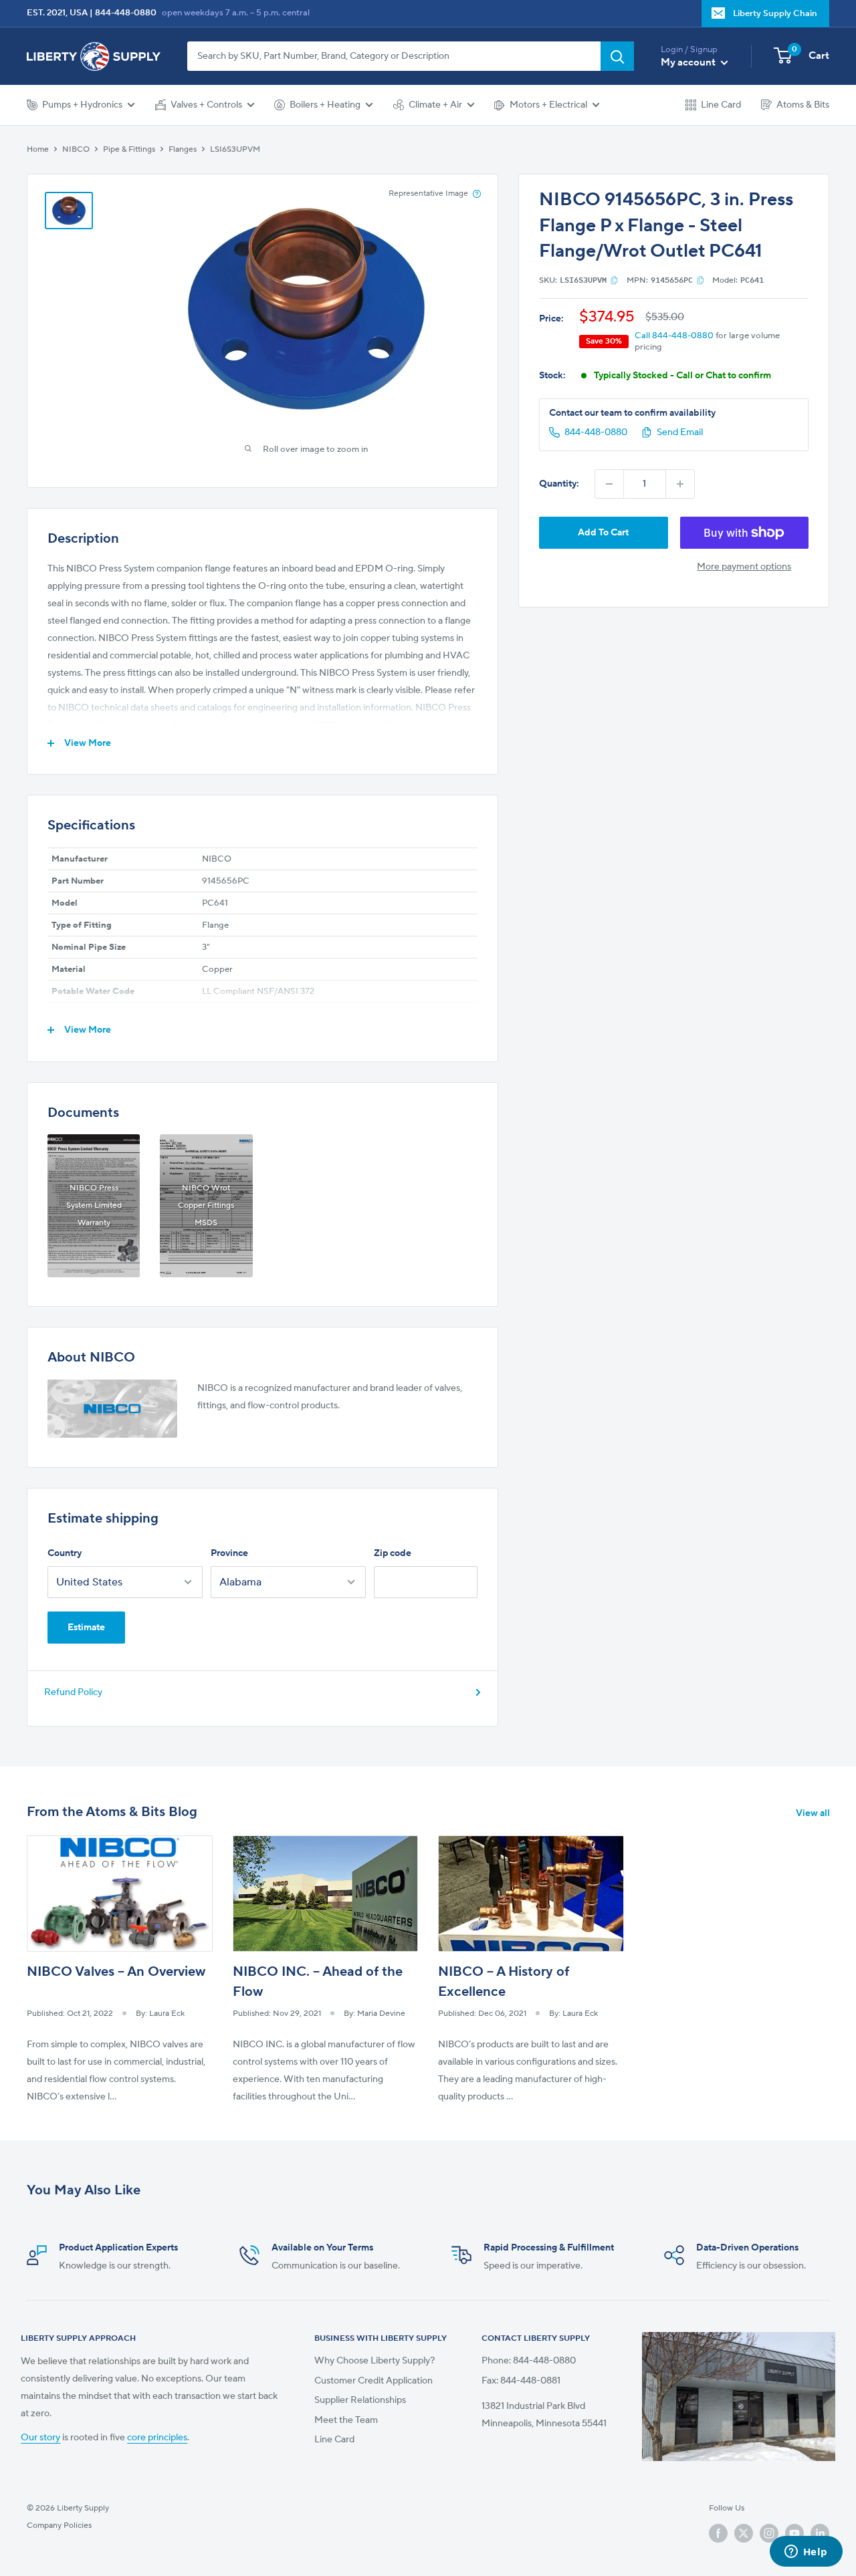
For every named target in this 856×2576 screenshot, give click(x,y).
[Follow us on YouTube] (794, 2533)
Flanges (183, 149)
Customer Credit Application (373, 2381)
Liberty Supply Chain (775, 13)
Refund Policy (73, 1692)
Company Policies (59, 2526)
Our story (40, 2438)
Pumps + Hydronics (82, 105)
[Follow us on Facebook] (718, 2533)
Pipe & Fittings (129, 149)
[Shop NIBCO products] (112, 1409)
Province (229, 1553)
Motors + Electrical (548, 105)
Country (65, 1553)
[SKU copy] (614, 280)
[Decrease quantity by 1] (609, 484)
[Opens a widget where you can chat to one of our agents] (806, 2553)
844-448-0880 (126, 13)
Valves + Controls (206, 105)
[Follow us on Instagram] (769, 2533)
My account (689, 62)
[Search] (617, 56)
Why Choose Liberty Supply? (374, 2361)
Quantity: (559, 484)
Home (38, 149)
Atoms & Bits (803, 105)
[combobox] (394, 56)
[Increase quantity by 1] (680, 484)
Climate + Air (435, 105)
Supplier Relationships (360, 2400)
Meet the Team (346, 2420)
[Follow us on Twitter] (744, 2533)
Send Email (680, 432)
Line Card (721, 105)
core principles (157, 2438)
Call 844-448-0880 (674, 336)
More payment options (744, 567)
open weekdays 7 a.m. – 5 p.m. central (236, 13)
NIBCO (76, 149)
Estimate (86, 1628)
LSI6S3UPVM (235, 149)
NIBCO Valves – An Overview (116, 1972)
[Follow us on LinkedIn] (820, 2533)
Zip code (393, 1553)
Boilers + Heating (325, 105)
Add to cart (603, 533)
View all (814, 1813)
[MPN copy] (701, 280)
